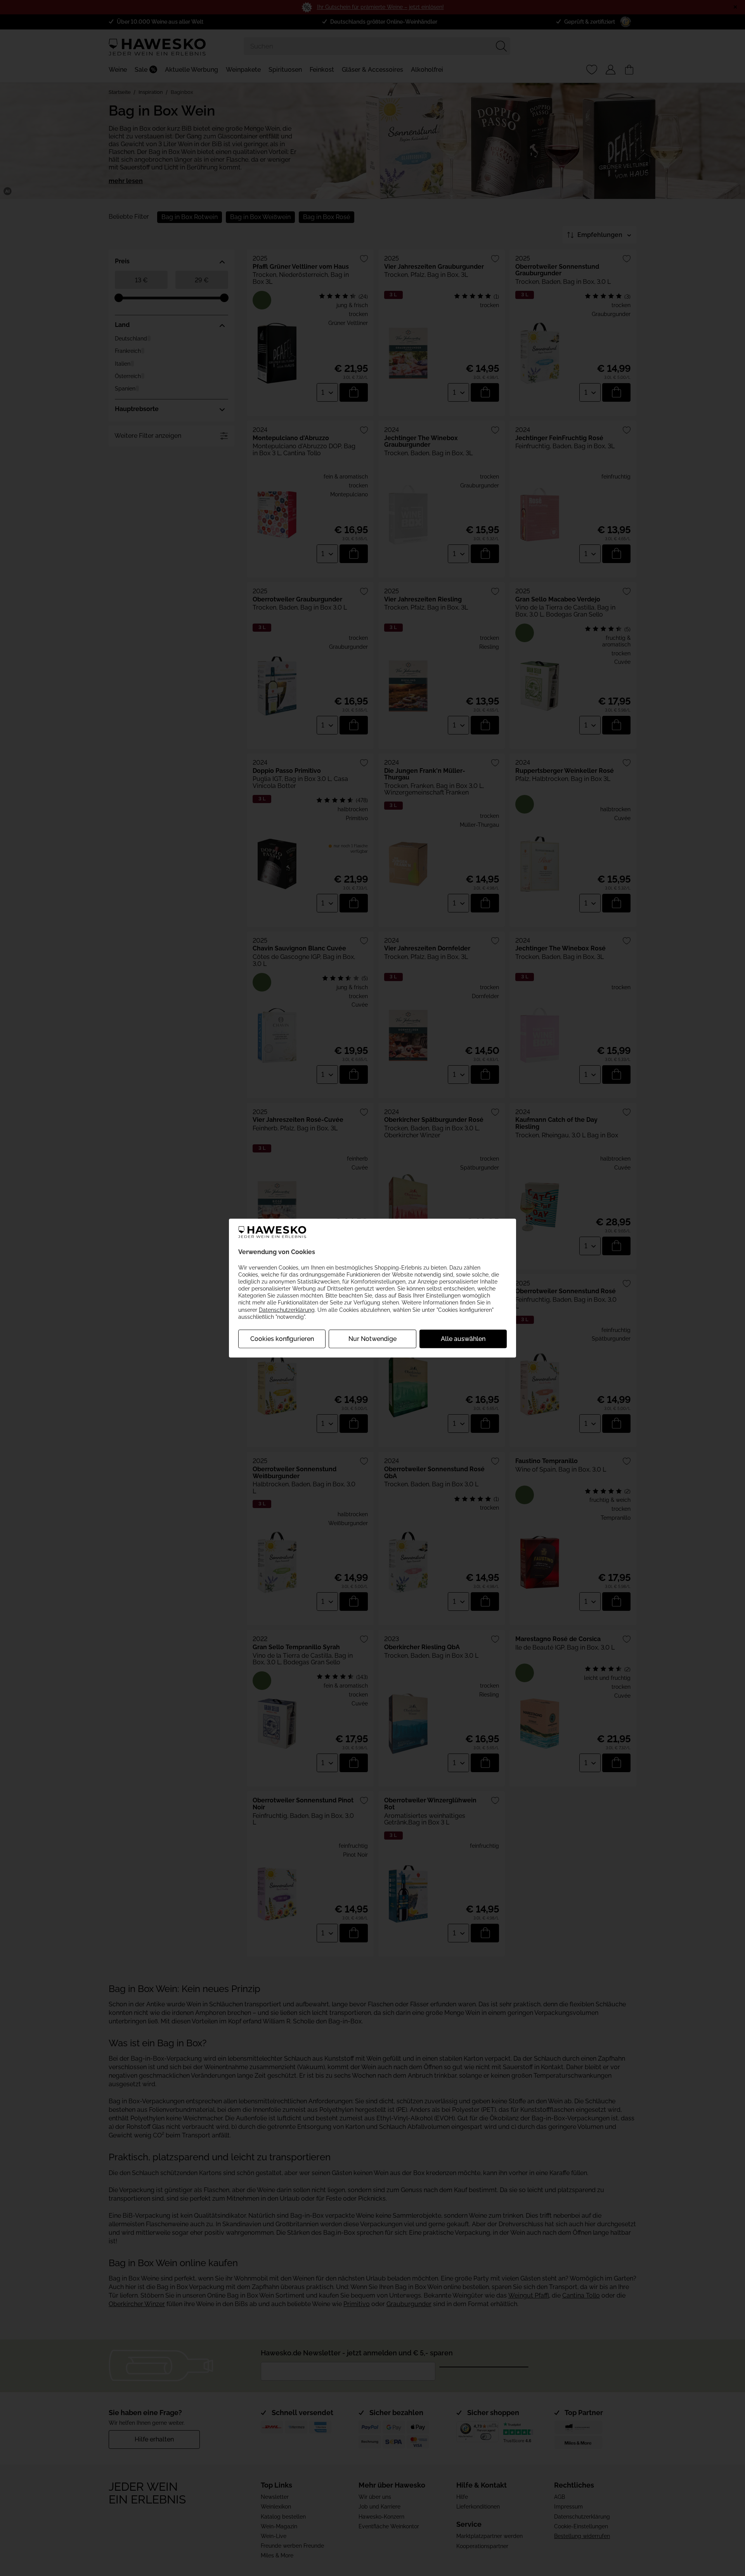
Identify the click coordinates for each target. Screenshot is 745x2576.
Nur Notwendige (372, 1339)
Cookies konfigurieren (282, 1339)
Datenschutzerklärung (287, 1310)
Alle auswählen (463, 1339)
